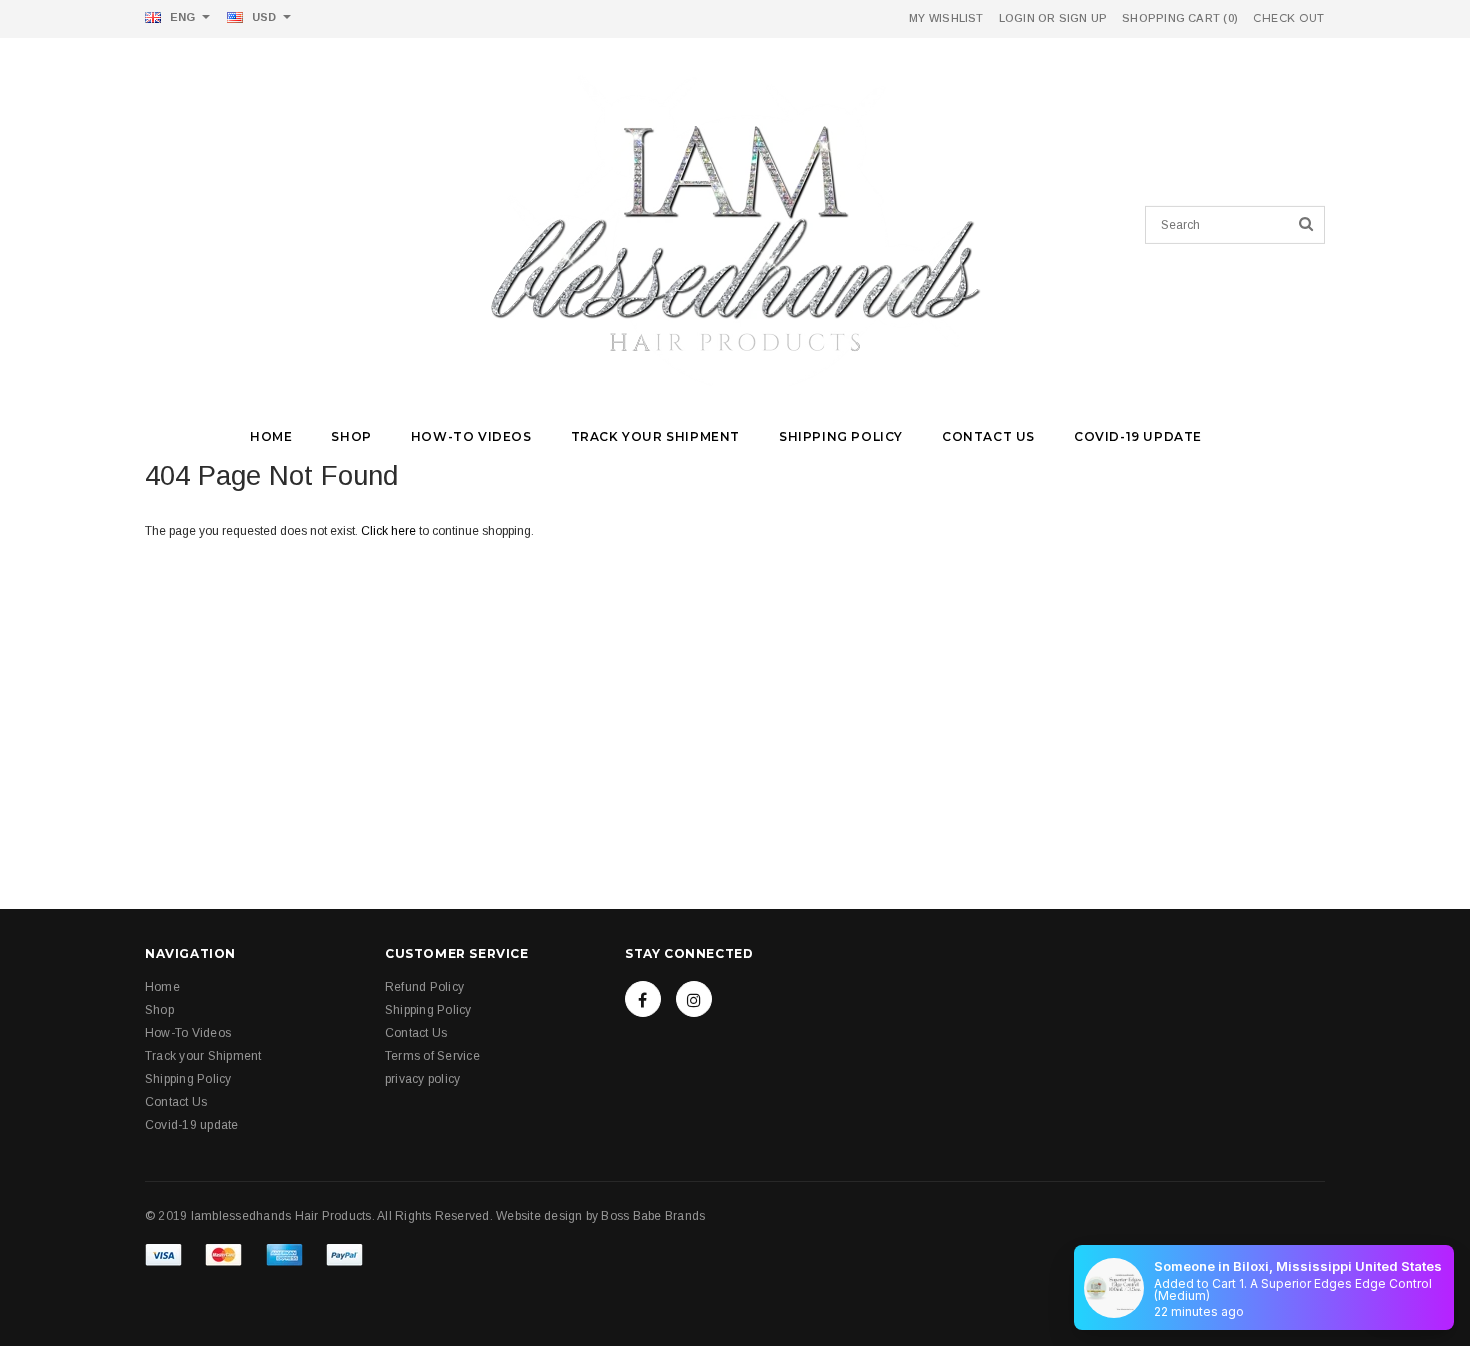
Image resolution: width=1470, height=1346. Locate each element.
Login (1017, 18)
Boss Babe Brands (653, 1216)
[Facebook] (643, 999)
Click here (390, 531)
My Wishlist (946, 18)
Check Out (1289, 18)
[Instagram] (694, 999)
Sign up (1083, 18)
